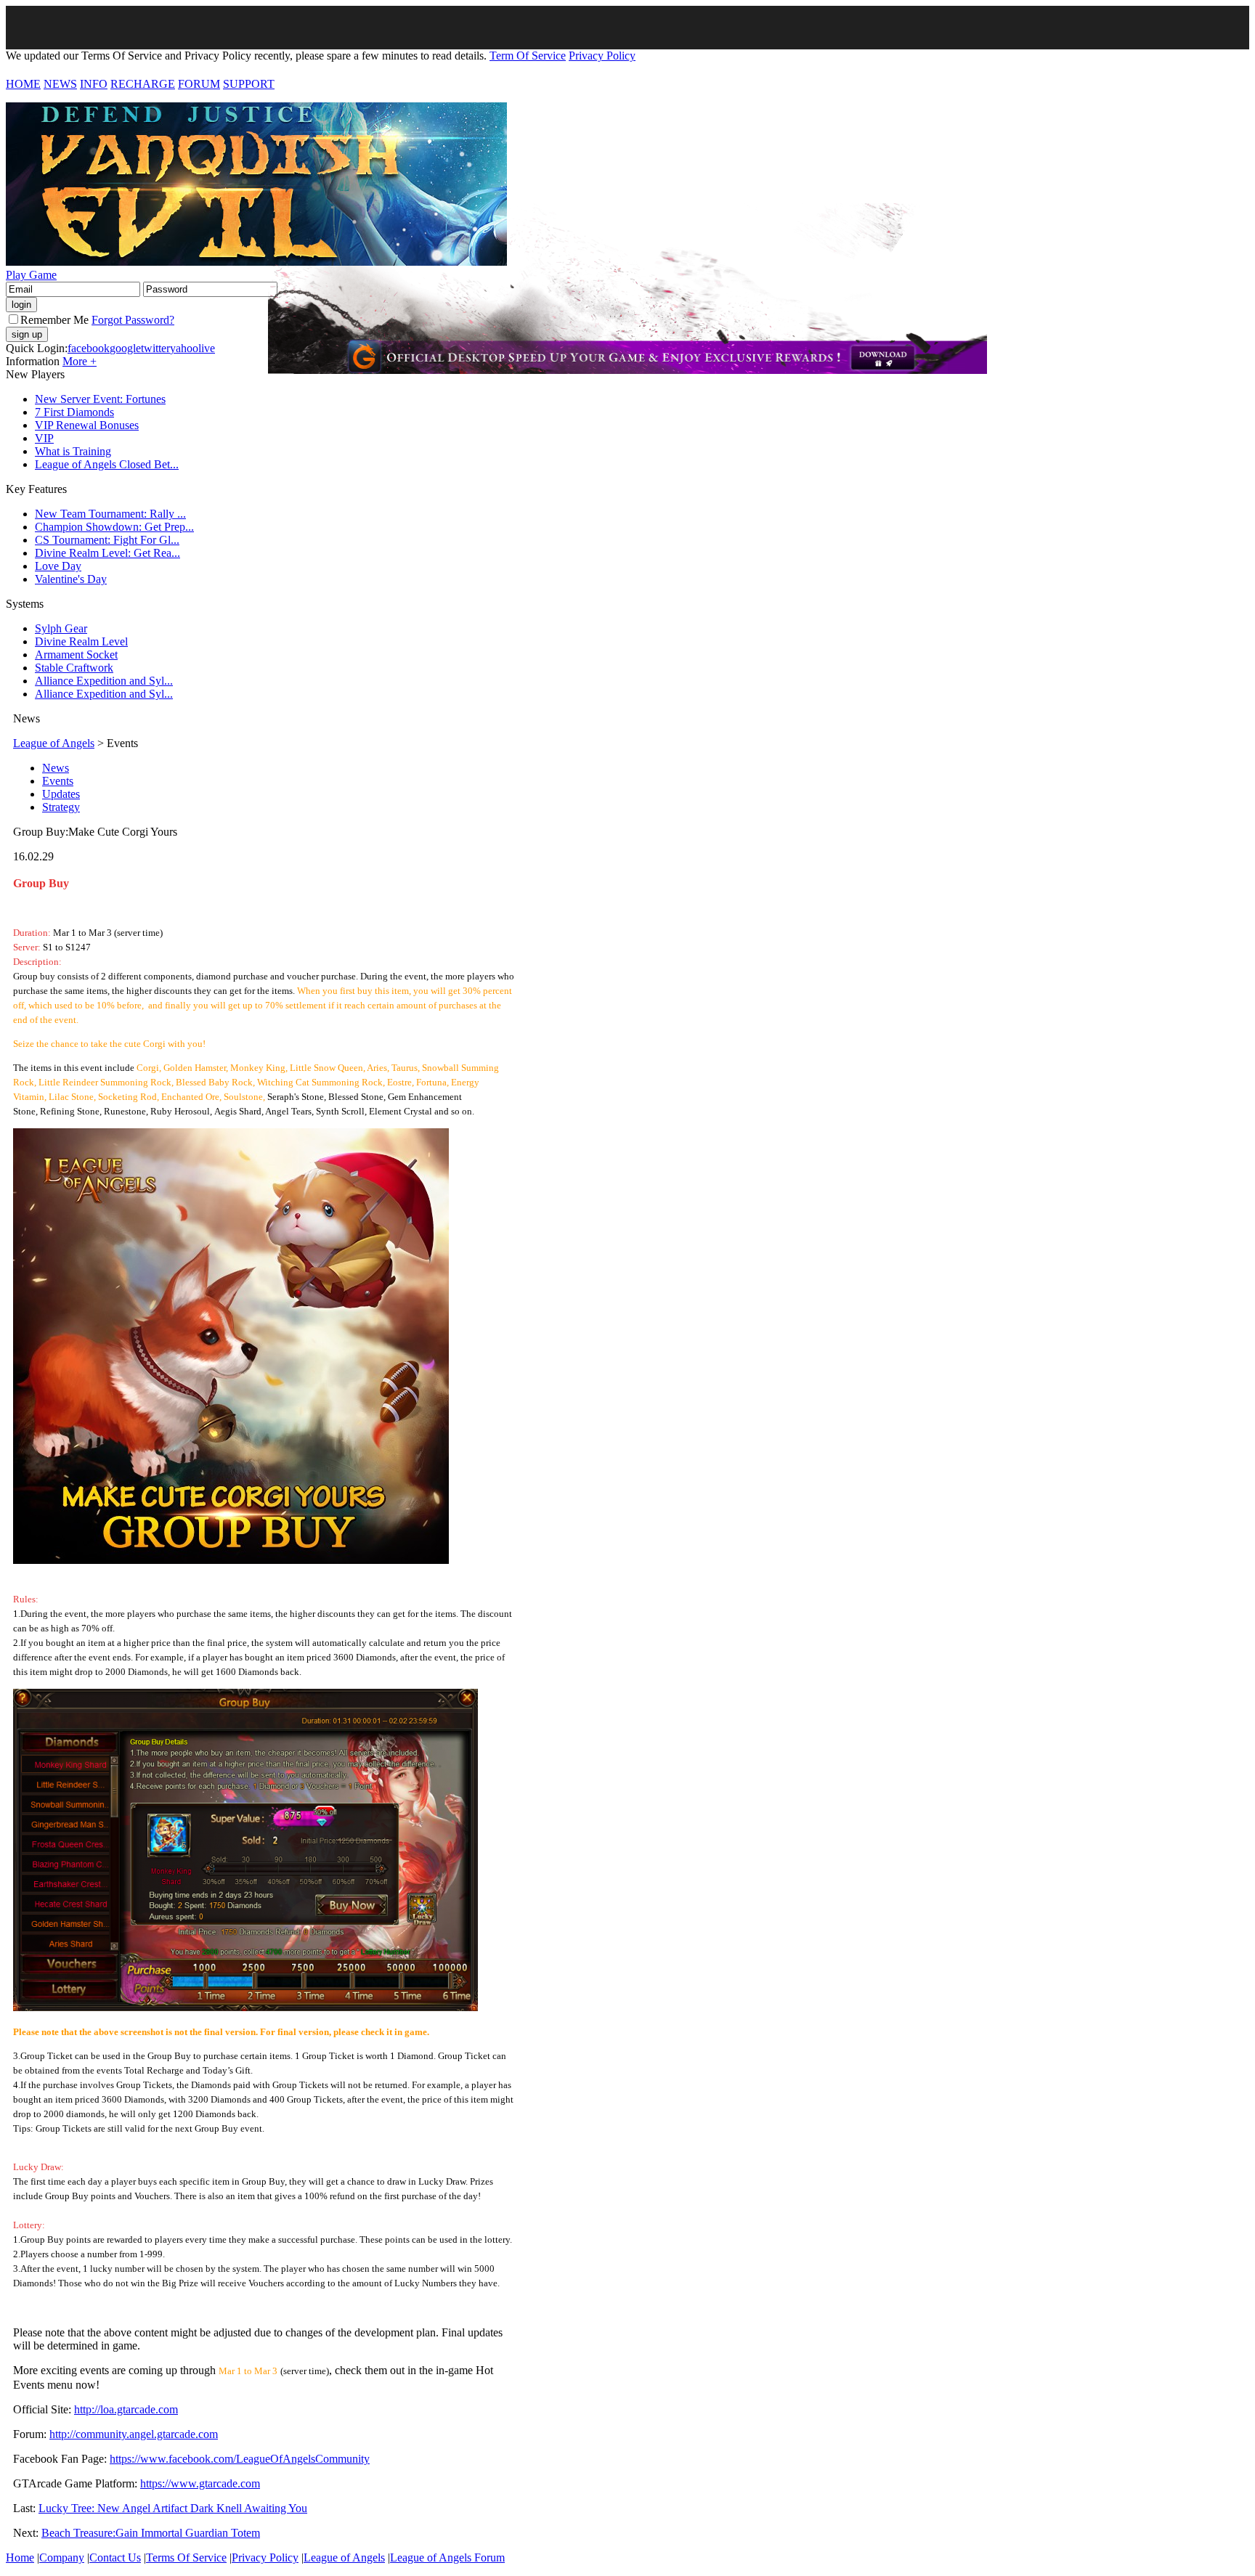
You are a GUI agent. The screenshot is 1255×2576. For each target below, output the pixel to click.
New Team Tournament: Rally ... (110, 514)
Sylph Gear (61, 628)
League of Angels (54, 743)
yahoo (184, 348)
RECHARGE (143, 84)
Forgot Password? (133, 320)
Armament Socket (76, 655)
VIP (44, 438)
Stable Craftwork (74, 668)
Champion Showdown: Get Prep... (114, 527)
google (125, 348)
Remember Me (54, 320)
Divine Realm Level (81, 641)
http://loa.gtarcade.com (126, 2409)
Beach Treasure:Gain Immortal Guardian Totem (151, 2533)
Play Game (31, 275)
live (207, 348)
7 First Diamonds (74, 412)
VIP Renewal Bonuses (87, 425)
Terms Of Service (186, 2557)
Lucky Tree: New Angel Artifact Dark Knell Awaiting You (173, 2508)
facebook (89, 348)
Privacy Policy (602, 56)
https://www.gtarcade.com (200, 2483)
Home (20, 2557)
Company (62, 2557)
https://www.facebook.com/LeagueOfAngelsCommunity (240, 2459)
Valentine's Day (71, 579)
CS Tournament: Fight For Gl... (107, 540)
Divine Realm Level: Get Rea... (107, 553)
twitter (155, 348)
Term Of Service (528, 56)
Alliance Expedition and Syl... (104, 681)
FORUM (199, 84)
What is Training (73, 451)
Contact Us (115, 2557)
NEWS (60, 84)
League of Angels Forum (447, 2557)
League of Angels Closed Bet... (107, 464)
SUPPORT (249, 84)
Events (58, 781)
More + (80, 361)
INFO (94, 84)
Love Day (58, 566)
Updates (61, 794)
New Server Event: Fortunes (100, 399)
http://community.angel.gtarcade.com (134, 2434)
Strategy (61, 807)
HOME (23, 84)
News (56, 768)
